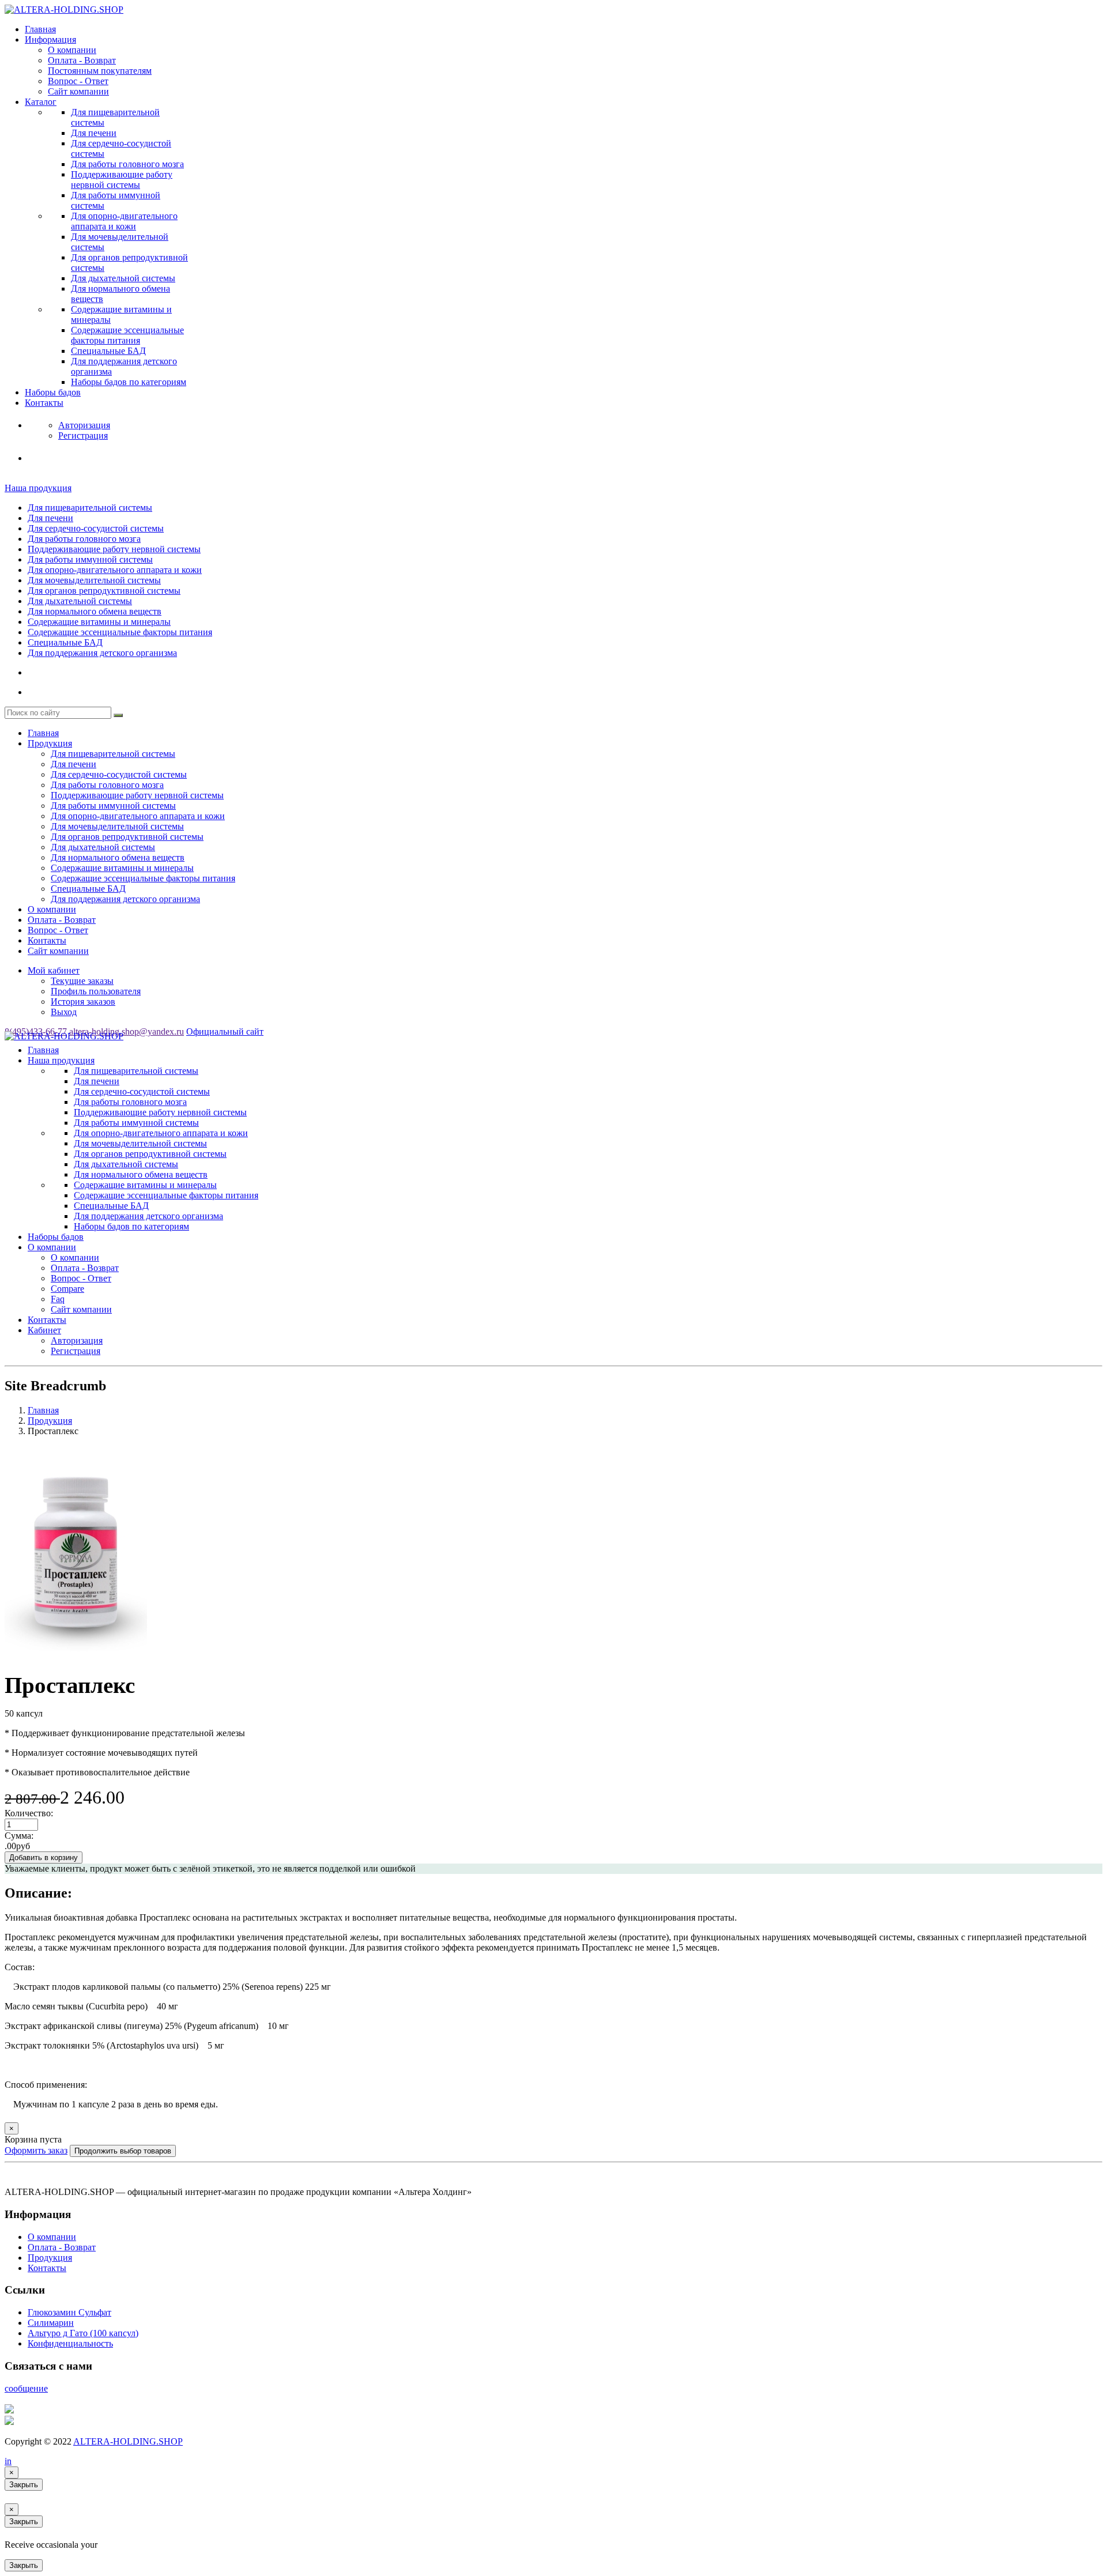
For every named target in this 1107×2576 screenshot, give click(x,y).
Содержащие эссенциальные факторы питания (127, 335)
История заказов (83, 1002)
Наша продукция (38, 488)
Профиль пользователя (96, 991)
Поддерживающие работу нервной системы (122, 180)
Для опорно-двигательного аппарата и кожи (124, 221)
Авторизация (77, 1340)
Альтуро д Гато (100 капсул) (83, 2333)
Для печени (94, 133)
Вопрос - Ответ (78, 81)
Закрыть (24, 2485)
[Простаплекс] (76, 1656)
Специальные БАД (108, 351)
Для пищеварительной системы (90, 508)
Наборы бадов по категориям (129, 382)
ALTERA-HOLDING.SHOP (128, 2441)
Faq (58, 1299)
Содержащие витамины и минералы (99, 622)
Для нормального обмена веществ (95, 611)
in (8, 2461)
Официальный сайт (225, 1031)
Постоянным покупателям (100, 71)
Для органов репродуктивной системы (104, 591)
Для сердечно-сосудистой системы (96, 528)
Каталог (41, 102)
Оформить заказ (36, 2150)
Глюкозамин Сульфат (69, 2312)
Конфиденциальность (70, 2343)
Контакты (44, 403)
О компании (72, 50)
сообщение (26, 2388)
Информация (50, 39)
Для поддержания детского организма (102, 653)
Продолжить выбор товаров (123, 2151)
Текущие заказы (82, 981)
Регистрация (76, 1351)
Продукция (50, 743)
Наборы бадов (53, 392)
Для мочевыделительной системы (94, 580)
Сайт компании (78, 91)
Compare (67, 1289)
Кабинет (44, 1330)
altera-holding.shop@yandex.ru (127, 1031)
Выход (64, 1012)
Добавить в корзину (44, 1857)
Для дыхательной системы (123, 278)
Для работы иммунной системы (90, 559)
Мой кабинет (54, 970)
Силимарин (51, 2323)
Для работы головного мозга (127, 164)
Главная (40, 29)
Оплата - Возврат (82, 60)
